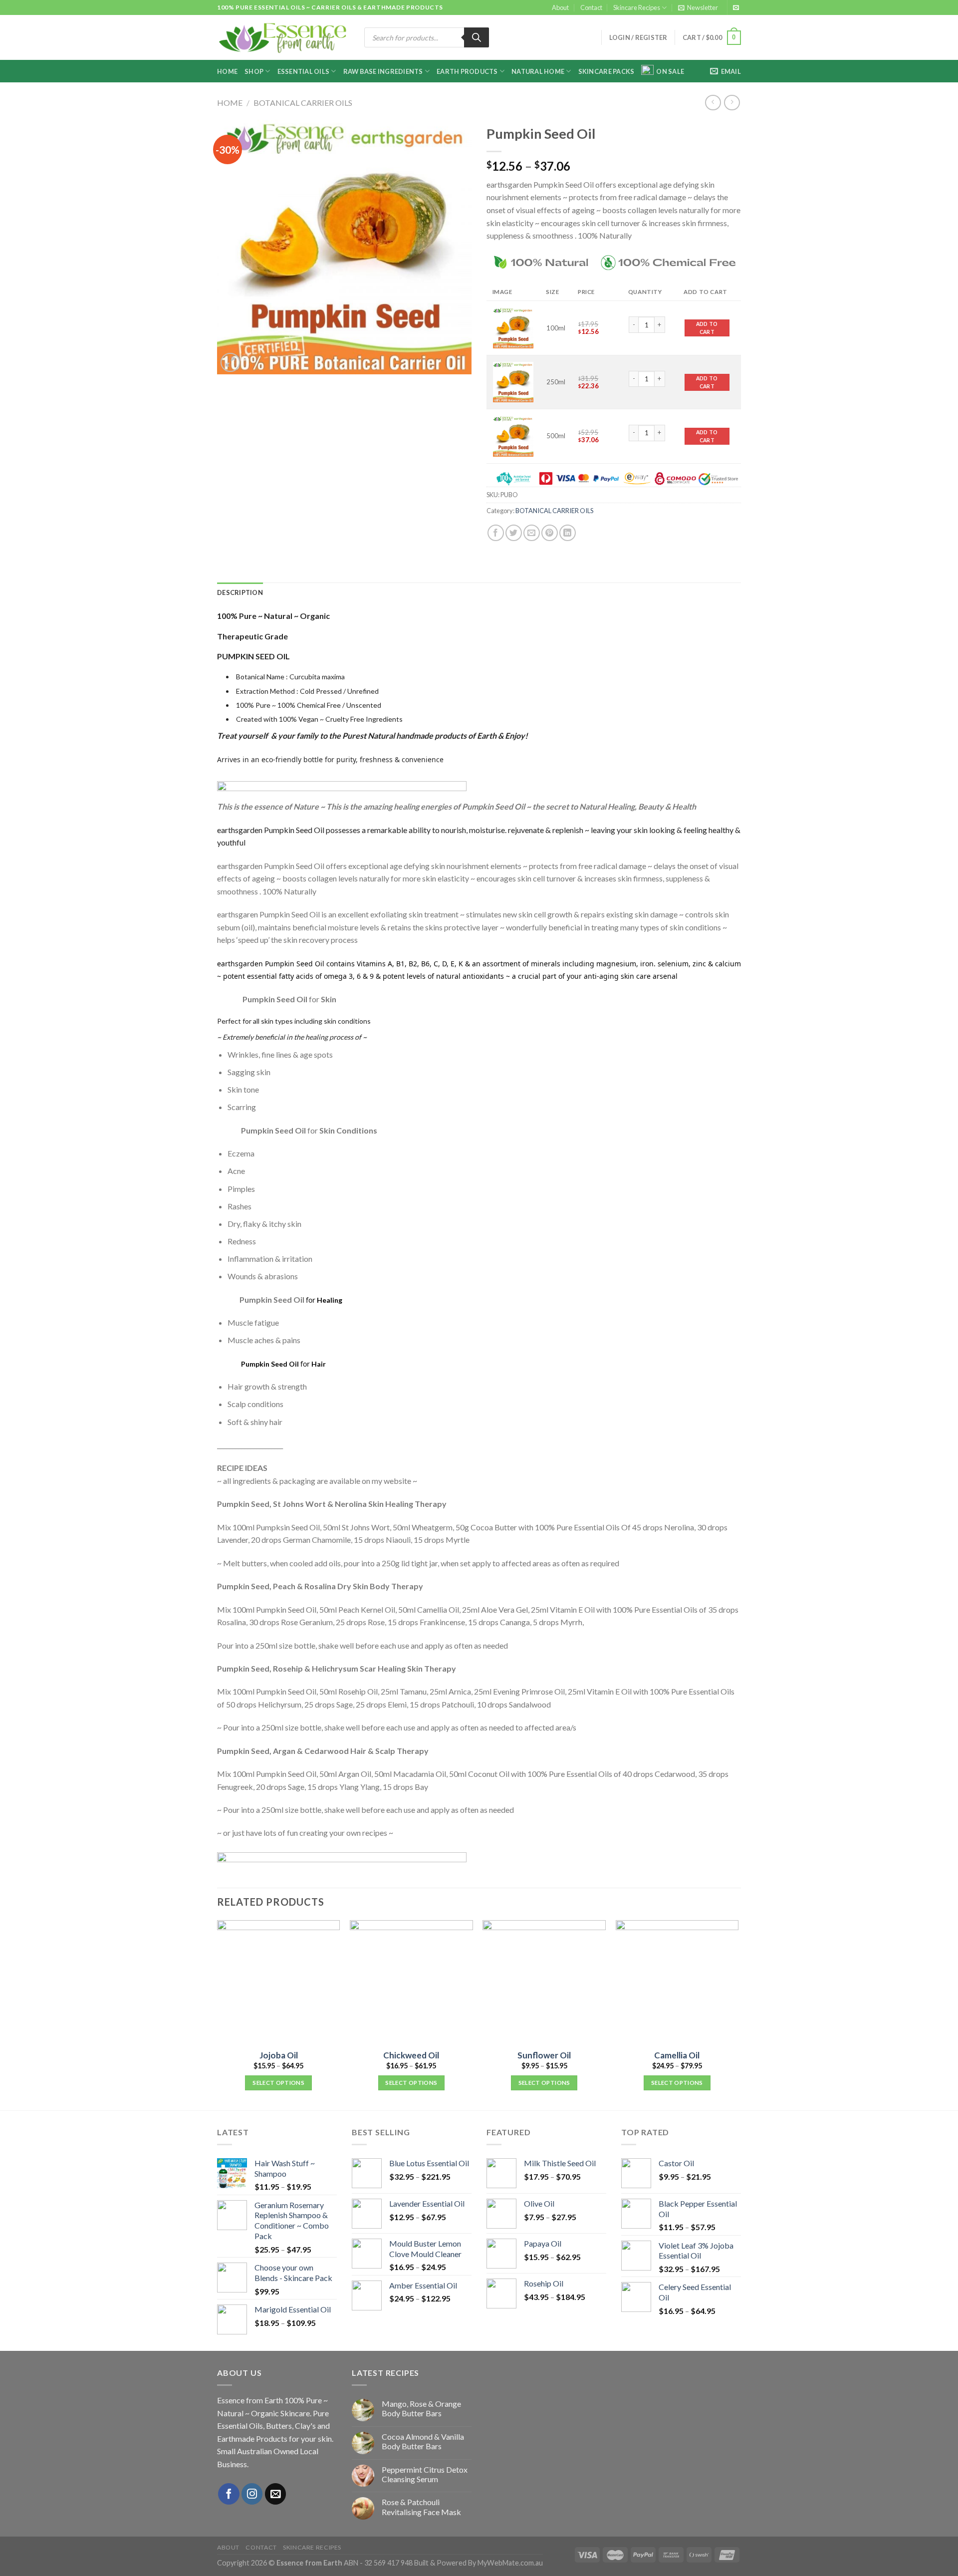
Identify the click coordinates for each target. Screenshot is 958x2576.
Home (227, 71)
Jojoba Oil (279, 2055)
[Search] (477, 37)
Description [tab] (240, 592)
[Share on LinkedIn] (568, 533)
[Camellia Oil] (677, 1982)
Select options (278, 2083)
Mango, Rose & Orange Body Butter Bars (421, 2408)
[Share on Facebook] (496, 533)
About (560, 7)
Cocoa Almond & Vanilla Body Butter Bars (423, 2441)
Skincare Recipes (637, 7)
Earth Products (467, 71)
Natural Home (538, 71)
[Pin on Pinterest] (550, 533)
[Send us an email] (736, 8)
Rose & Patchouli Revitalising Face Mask (421, 2507)
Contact (591, 7)
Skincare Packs (606, 71)
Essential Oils (304, 71)
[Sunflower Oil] (544, 1982)
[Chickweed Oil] (411, 1982)
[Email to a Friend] (532, 533)
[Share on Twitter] (514, 533)
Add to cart (707, 328)
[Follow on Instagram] (252, 2494)
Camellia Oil (677, 2055)
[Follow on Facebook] (229, 2494)
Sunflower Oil (544, 2055)
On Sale (670, 71)
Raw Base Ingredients (383, 71)
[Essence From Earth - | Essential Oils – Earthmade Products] (283, 38)
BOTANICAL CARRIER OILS (303, 103)
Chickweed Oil (411, 2055)
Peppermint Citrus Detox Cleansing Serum (425, 2474)
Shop (254, 71)
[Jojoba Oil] (279, 1982)
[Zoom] (230, 363)
